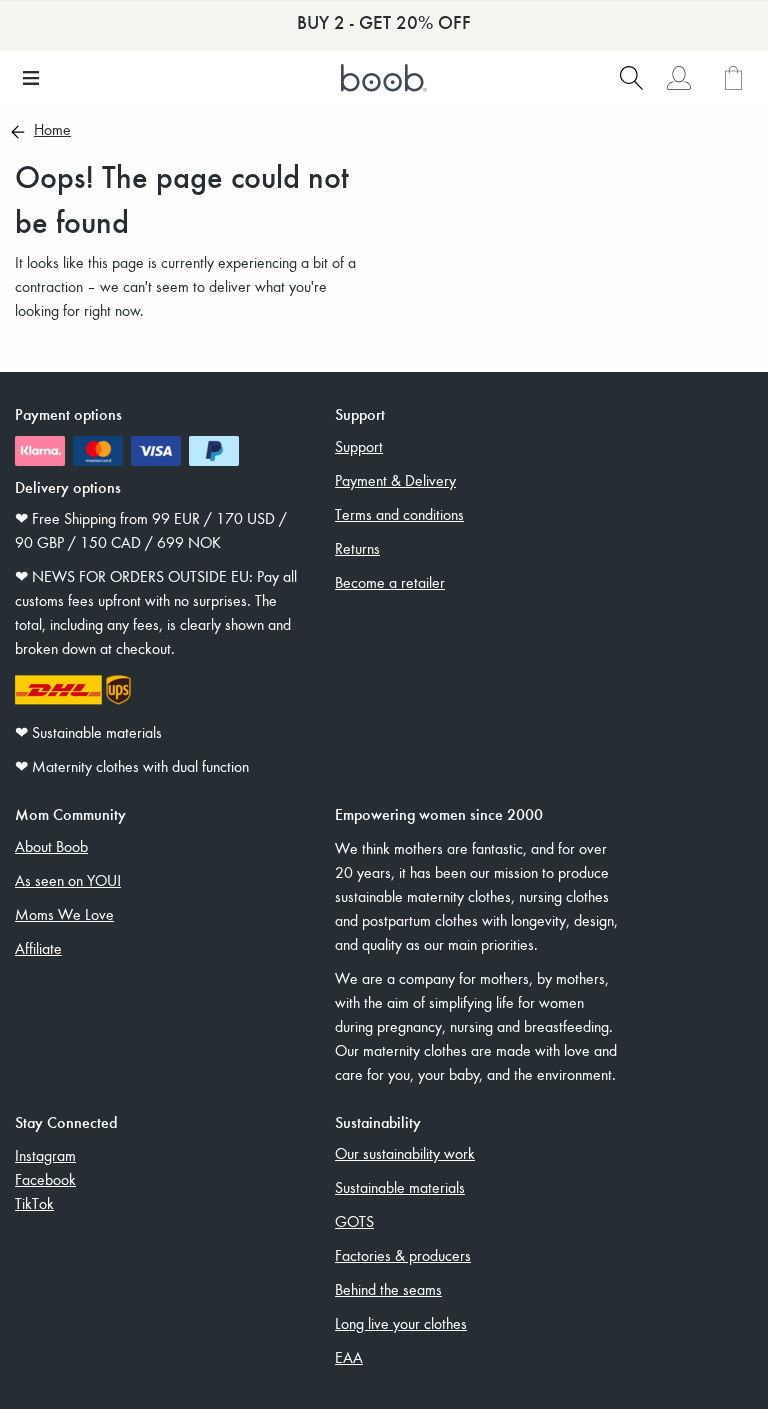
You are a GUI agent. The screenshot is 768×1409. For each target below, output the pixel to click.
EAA (349, 1357)
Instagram (45, 1155)
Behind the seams (388, 1289)
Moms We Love (64, 914)
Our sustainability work (405, 1153)
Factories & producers (403, 1255)
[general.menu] (30, 78)
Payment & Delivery (395, 480)
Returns (357, 548)
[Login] (678, 78)
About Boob (51, 846)
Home (52, 131)
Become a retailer (390, 582)
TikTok (34, 1203)
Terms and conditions (399, 514)
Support (359, 446)
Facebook (45, 1179)
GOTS (354, 1221)
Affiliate (38, 948)
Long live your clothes (401, 1323)
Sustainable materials (400, 1187)
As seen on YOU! (68, 880)
